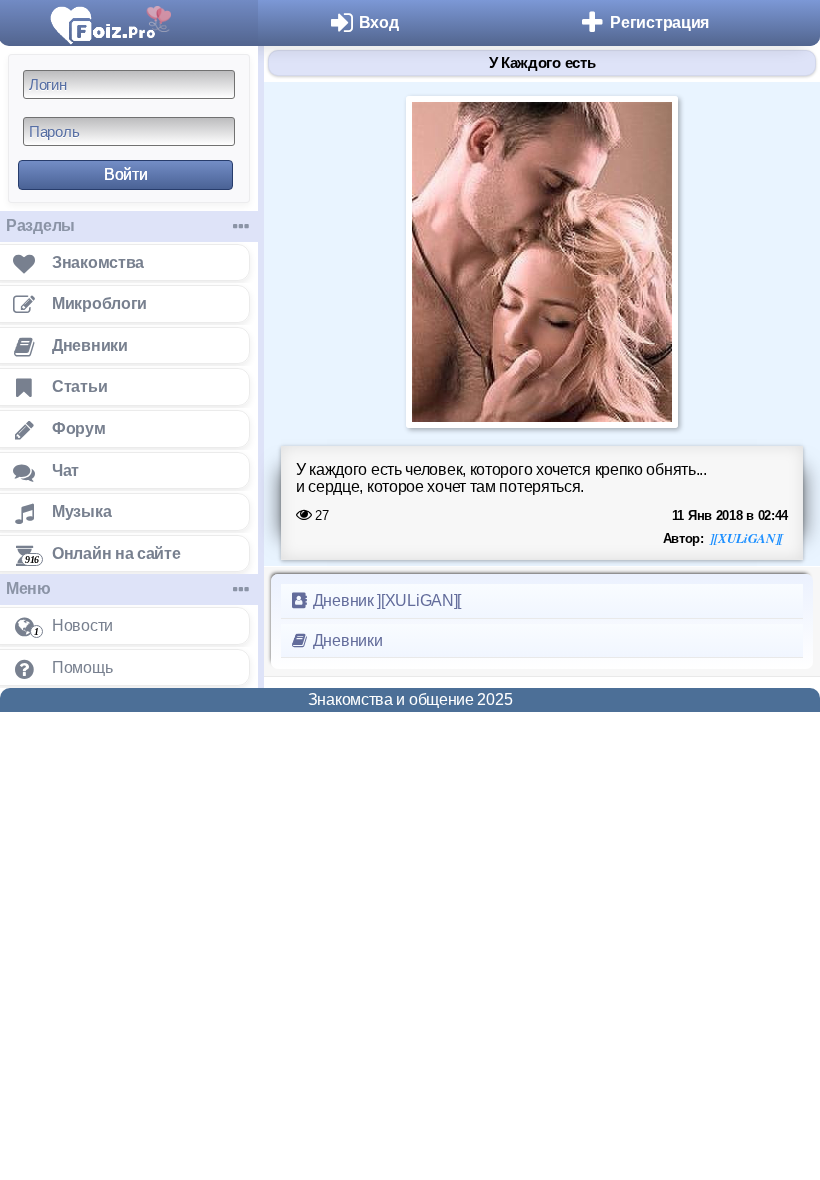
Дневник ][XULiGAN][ (385, 600)
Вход (379, 22)
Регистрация (659, 22)
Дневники (345, 640)
